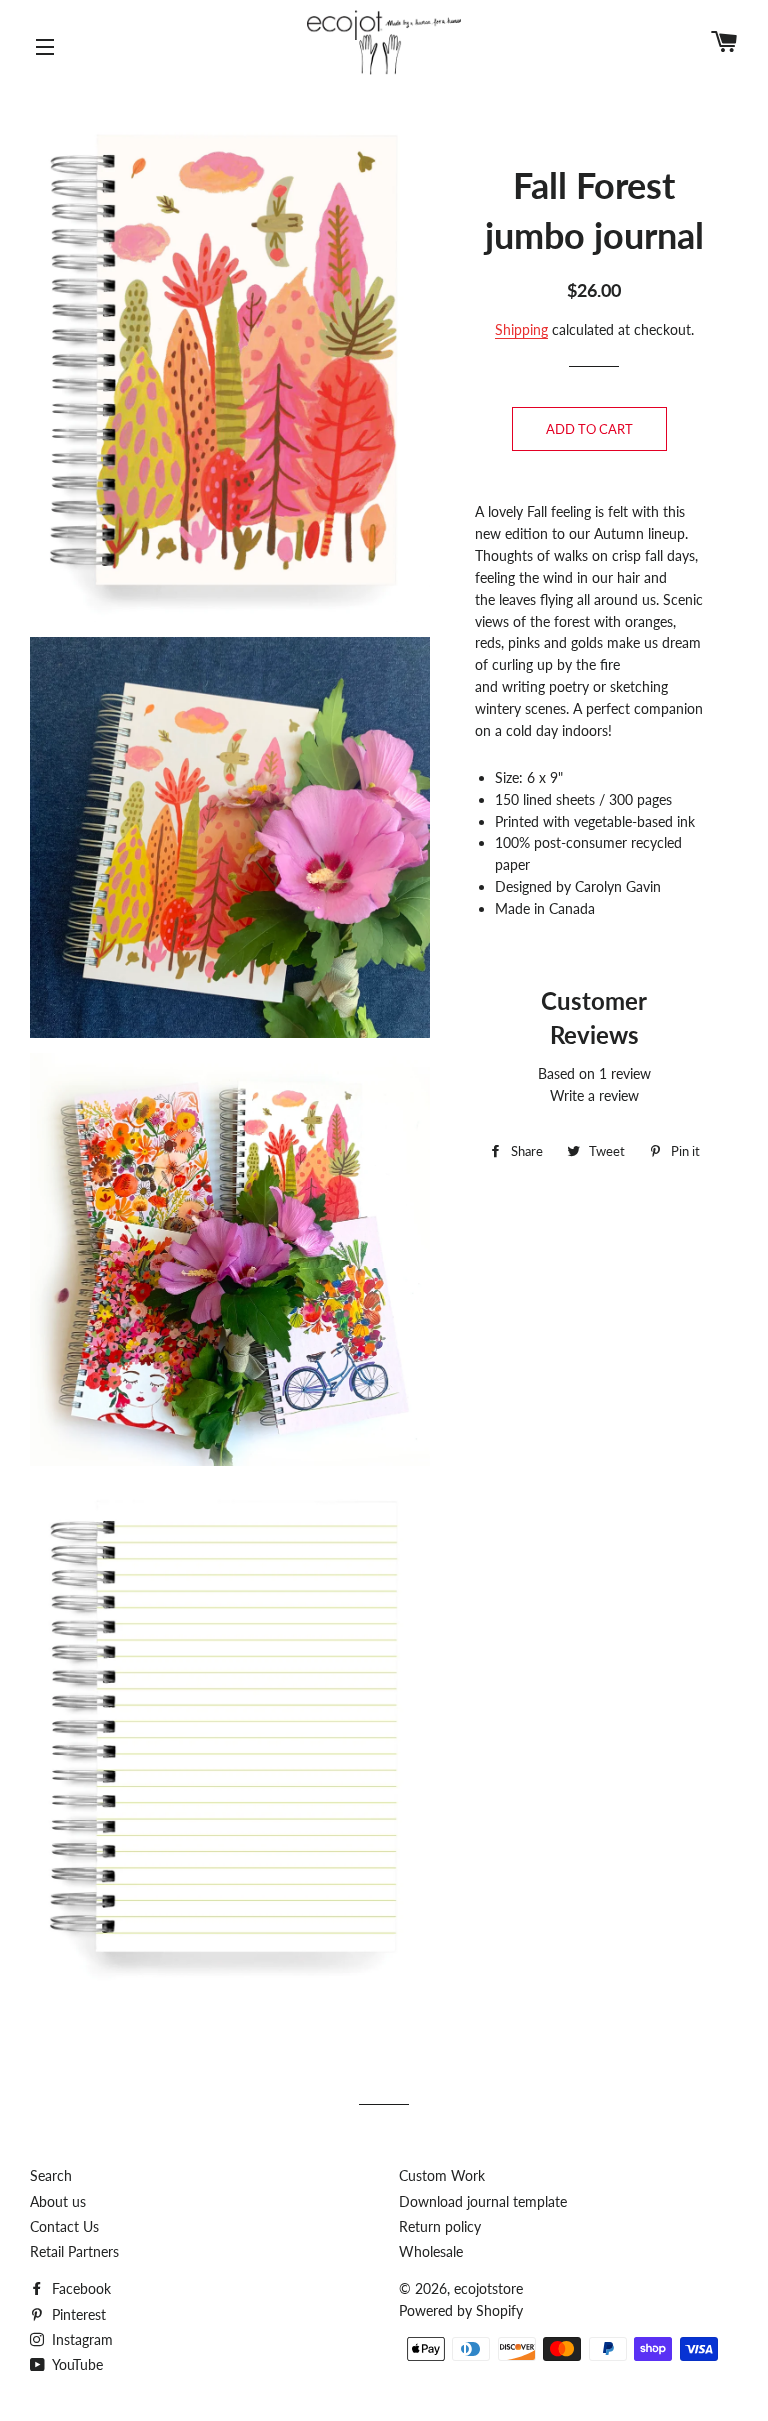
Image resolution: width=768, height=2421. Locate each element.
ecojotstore (488, 2288)
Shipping (521, 329)
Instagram (80, 2339)
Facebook (79, 2288)
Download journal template (483, 2201)
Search (51, 2175)
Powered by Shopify (461, 2310)
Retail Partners (74, 2251)
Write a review (594, 1095)
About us (58, 2201)
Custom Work (442, 2175)
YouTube (76, 2364)
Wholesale (431, 2251)
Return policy (440, 2226)
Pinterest (77, 2314)
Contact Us (64, 2226)
